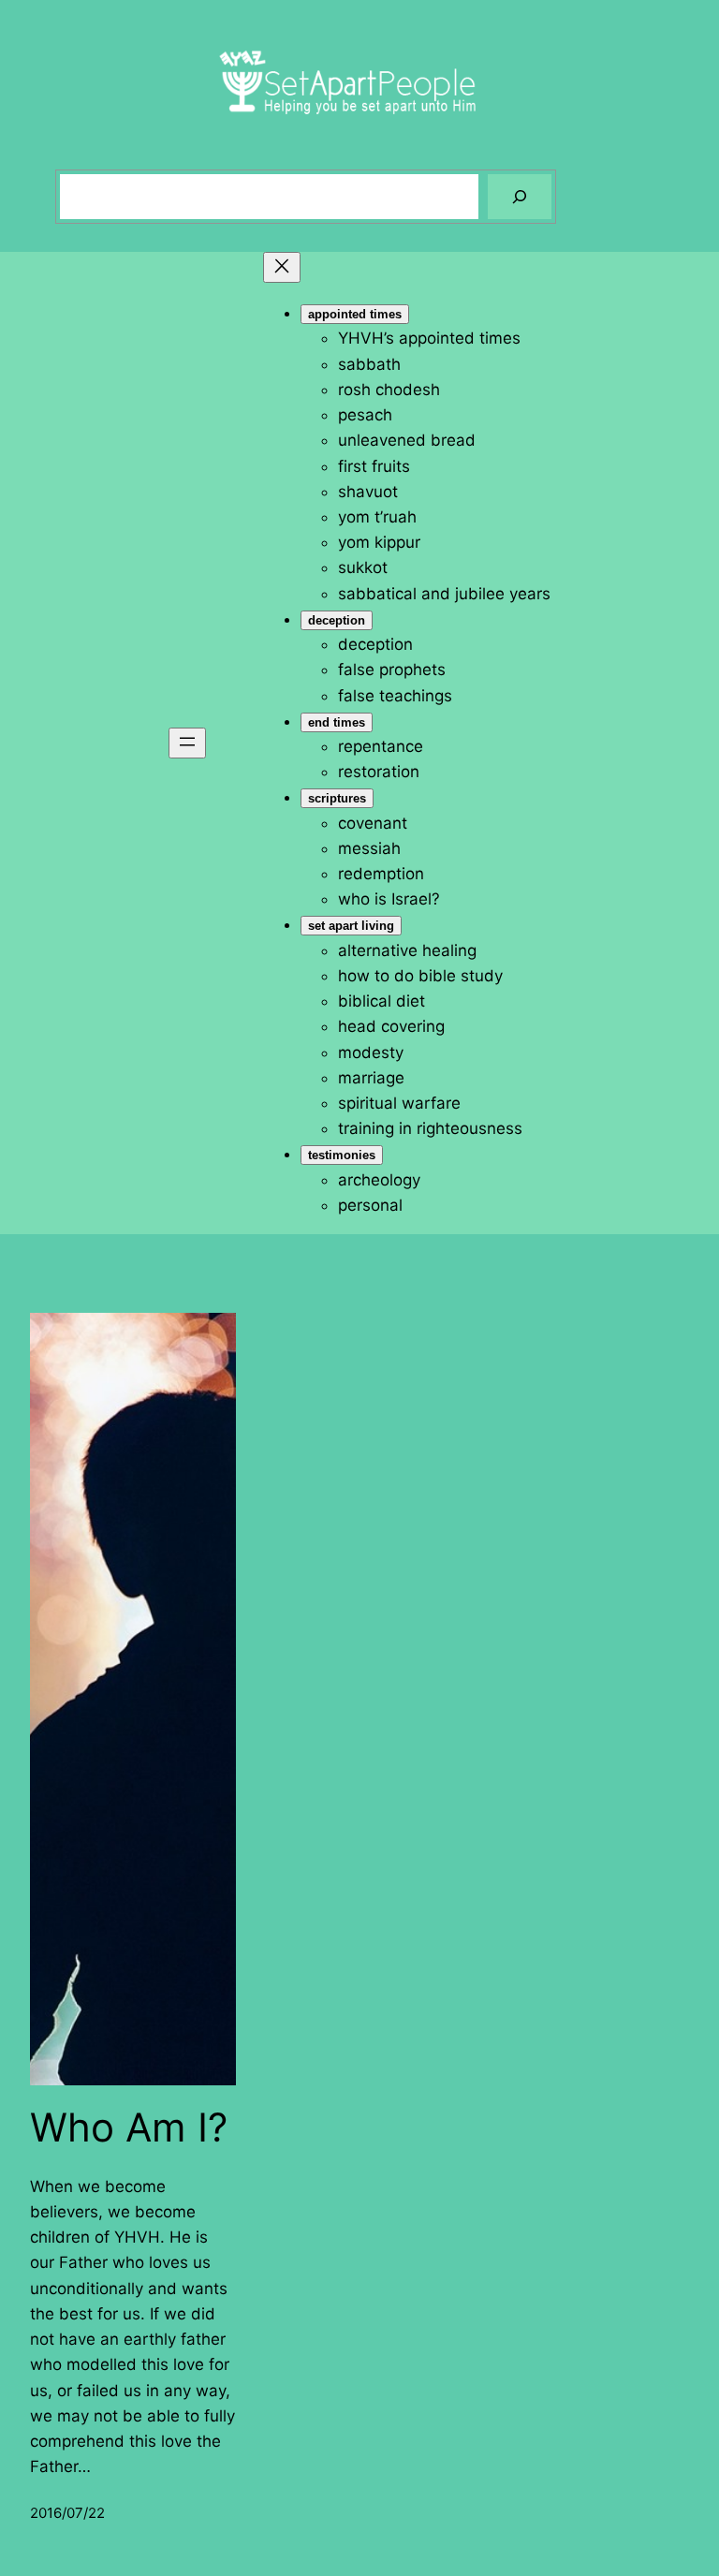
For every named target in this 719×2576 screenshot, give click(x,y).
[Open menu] (187, 743)
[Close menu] (282, 267)
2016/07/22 (67, 2513)
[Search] (520, 197)
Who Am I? (129, 2127)
